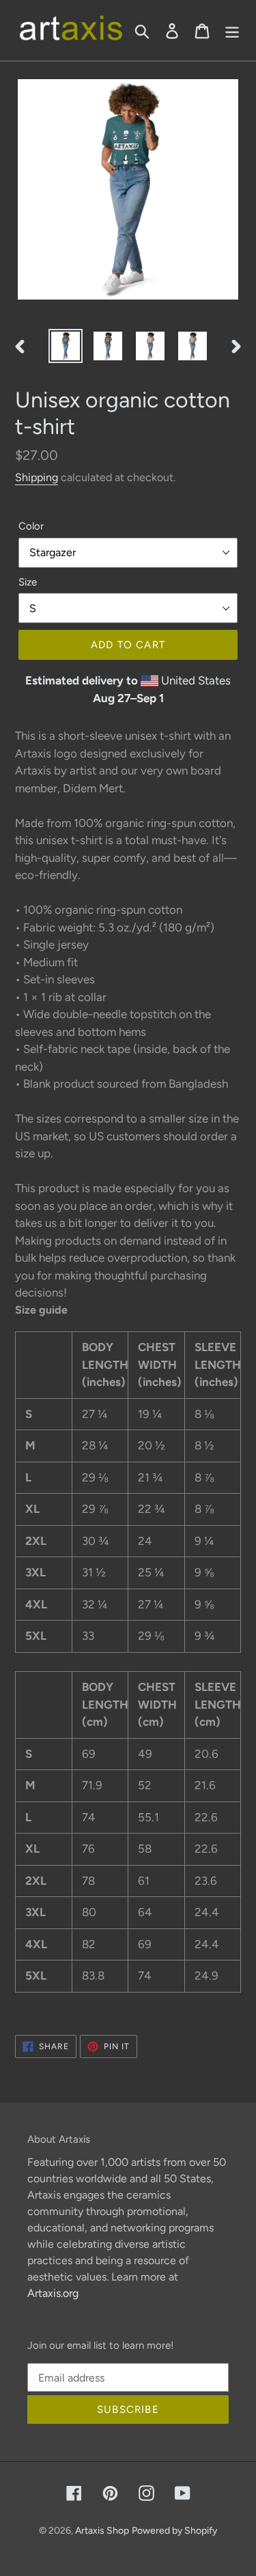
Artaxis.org (53, 2293)
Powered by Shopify (174, 2531)
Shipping (37, 477)
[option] (66, 346)
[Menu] (232, 31)
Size (28, 582)
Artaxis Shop (102, 2531)
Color (31, 526)
